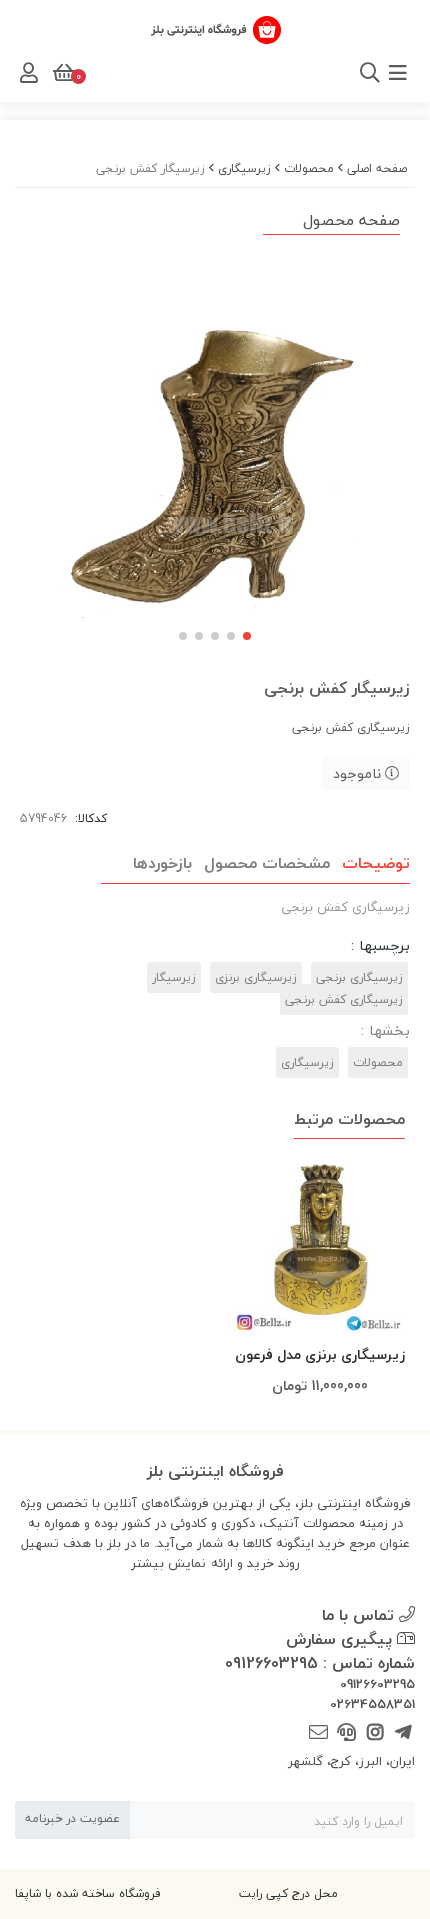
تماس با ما (360, 1615)
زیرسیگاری (244, 168)
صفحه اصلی (377, 168)
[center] (137, 73)
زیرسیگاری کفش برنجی (344, 999)
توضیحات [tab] (376, 863)
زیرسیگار (174, 977)
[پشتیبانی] (346, 1732)
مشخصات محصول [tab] (267, 863)
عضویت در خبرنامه (72, 1818)
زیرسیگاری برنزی (256, 977)
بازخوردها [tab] (162, 863)
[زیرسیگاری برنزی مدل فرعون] (320, 1245)
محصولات (309, 168)
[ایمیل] (318, 1732)
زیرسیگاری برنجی (359, 977)
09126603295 (377, 1685)
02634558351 (372, 1705)
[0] (62, 73)
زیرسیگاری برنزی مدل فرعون (320, 1354)
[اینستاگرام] (374, 1732)
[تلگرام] (403, 1732)
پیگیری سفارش (341, 1639)
